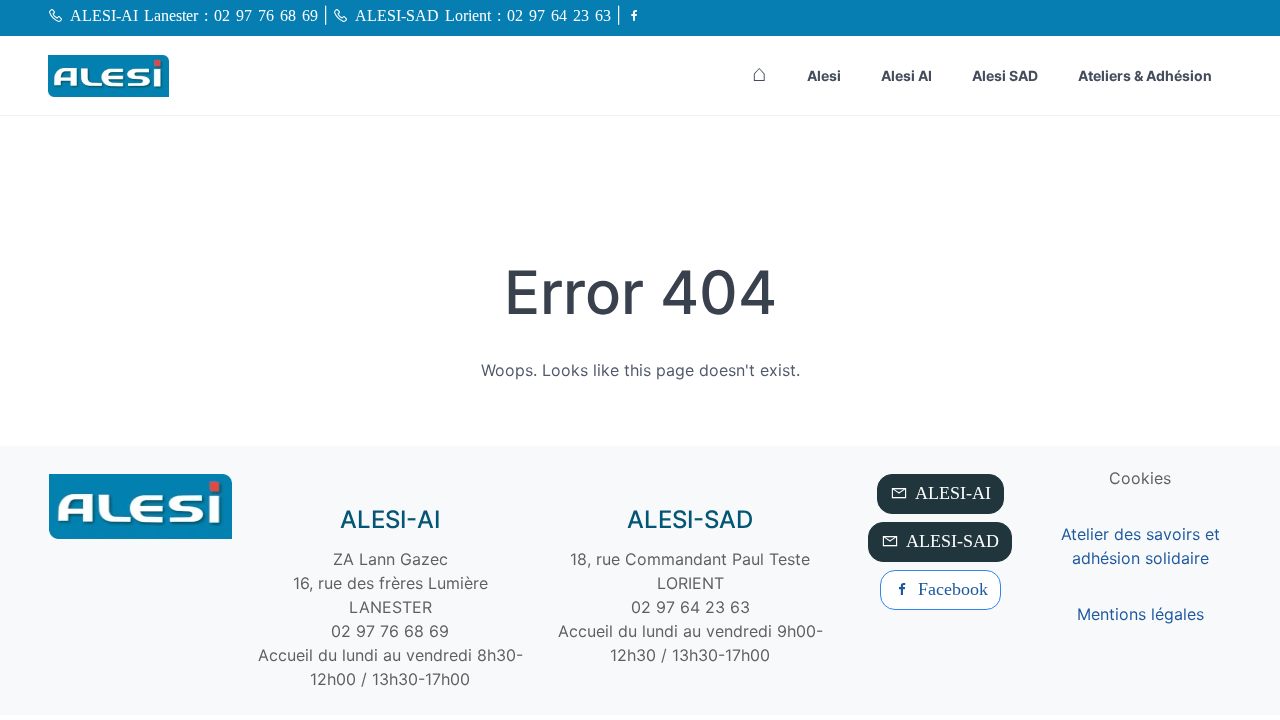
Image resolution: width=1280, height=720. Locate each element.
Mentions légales (1140, 614)
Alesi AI (906, 75)
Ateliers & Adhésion (1145, 75)
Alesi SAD (1005, 75)
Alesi (824, 75)
